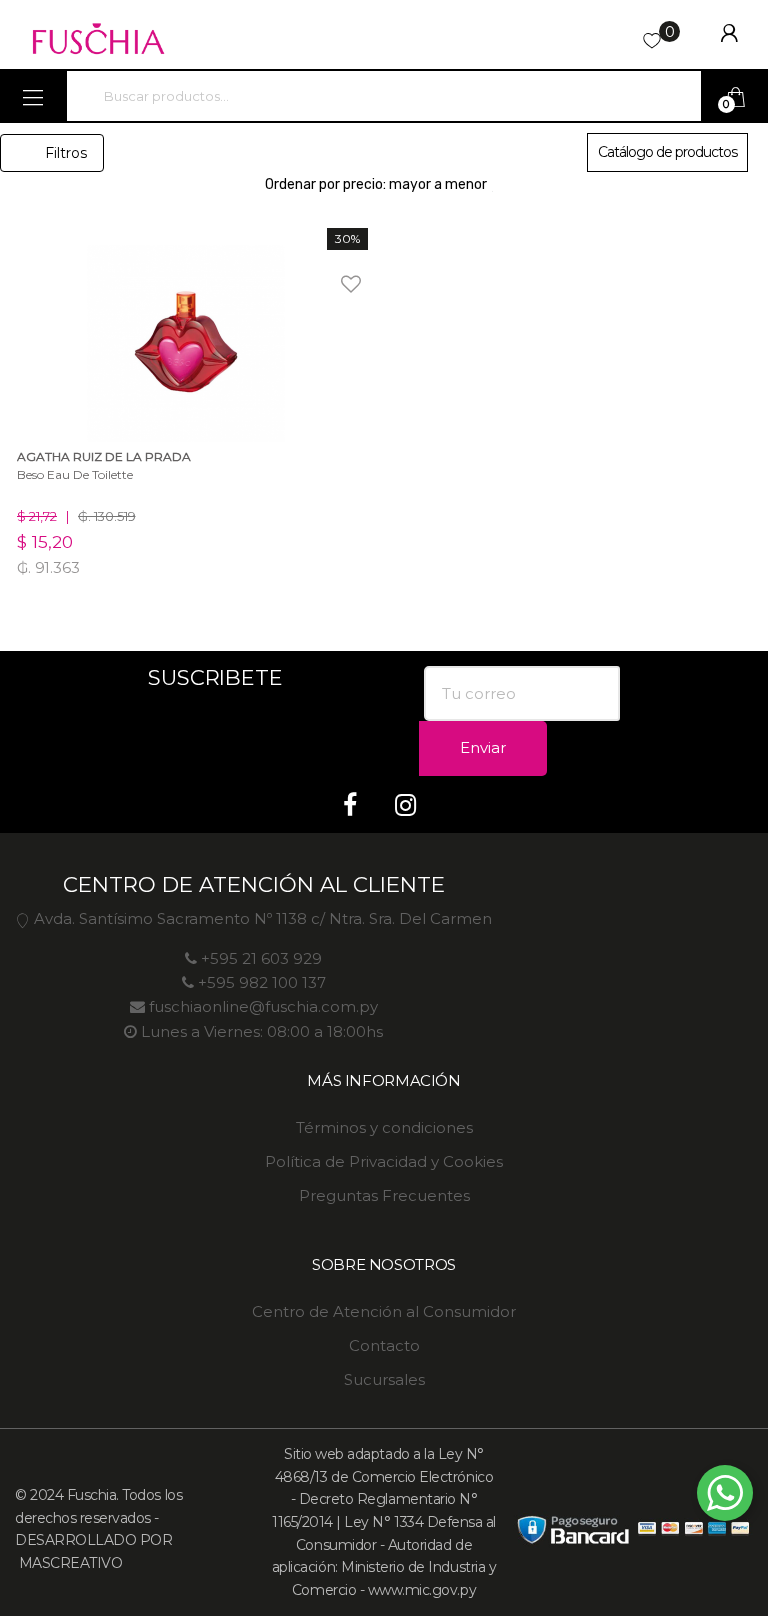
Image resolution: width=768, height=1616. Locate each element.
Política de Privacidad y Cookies (384, 1161)
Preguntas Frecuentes (384, 1195)
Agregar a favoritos (324, 271)
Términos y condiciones (384, 1127)
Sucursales (384, 1379)
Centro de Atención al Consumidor (384, 1311)
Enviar (483, 747)
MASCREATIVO (68, 1563)
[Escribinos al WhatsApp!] (725, 1497)
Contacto (384, 1345)
